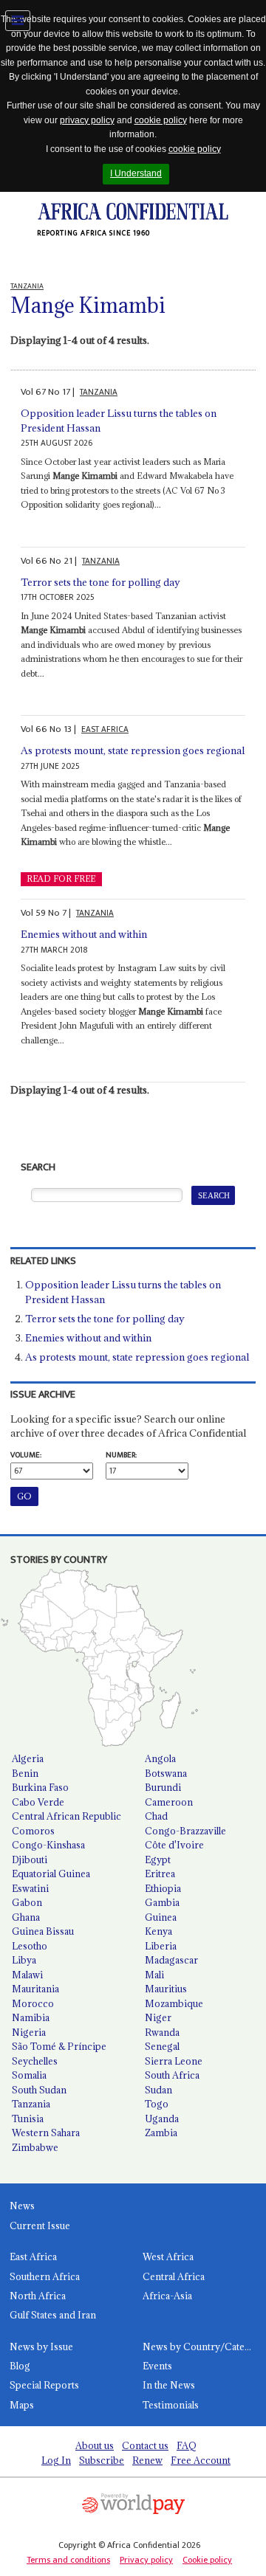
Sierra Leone (174, 2061)
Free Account (201, 2460)
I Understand (136, 173)
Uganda (162, 2119)
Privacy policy (146, 2560)
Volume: (26, 1455)
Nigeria (29, 2032)
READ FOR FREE (61, 879)
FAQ (187, 2445)
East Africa (33, 2256)
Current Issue (40, 2225)
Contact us (145, 2445)
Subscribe (102, 2460)
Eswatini (30, 1888)
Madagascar (171, 1960)
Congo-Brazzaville (185, 1831)
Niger (158, 2017)
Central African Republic (66, 1816)
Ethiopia (163, 1888)
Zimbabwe (35, 2147)
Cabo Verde (38, 1802)
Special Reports (44, 2385)
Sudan (158, 2090)
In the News (169, 2385)
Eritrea (160, 1874)
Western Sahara (46, 2133)
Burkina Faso (40, 1787)
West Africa (168, 2256)
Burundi (163, 1787)
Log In (56, 2460)
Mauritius (166, 1989)
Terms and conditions (68, 2560)
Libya (24, 1960)
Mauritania (35, 1989)
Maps (22, 2405)
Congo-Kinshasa (48, 1845)
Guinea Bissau (43, 1931)
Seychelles (35, 2061)
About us (95, 2445)
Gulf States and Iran (53, 2315)
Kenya (158, 1931)
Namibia (31, 2017)
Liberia (161, 1946)
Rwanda (162, 2032)
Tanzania (31, 2104)
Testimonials (171, 2405)
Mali (154, 1975)
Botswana (166, 1773)
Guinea (161, 1917)
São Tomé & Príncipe (59, 2046)
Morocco (33, 2003)
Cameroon (169, 1802)
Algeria (28, 1758)
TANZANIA (99, 392)
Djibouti (30, 1860)
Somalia (29, 2075)
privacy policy (87, 120)
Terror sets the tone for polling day (100, 582)
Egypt (158, 1860)
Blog (20, 2366)
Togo (157, 2104)
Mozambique (174, 2003)
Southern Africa (45, 2276)
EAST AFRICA (105, 729)
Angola (160, 1758)
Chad (156, 1816)
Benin (25, 1773)
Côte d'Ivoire (174, 1845)
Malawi (27, 1975)
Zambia (161, 2133)
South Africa (172, 2075)
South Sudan (39, 2090)
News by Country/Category (204, 2347)
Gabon (27, 1902)
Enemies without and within (84, 934)
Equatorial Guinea (51, 1874)
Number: (121, 1455)
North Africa (38, 2296)
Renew (147, 2460)
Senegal (162, 2046)
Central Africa (174, 2276)
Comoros (33, 1831)
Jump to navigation (18, 21)
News (22, 2206)
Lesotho (30, 1946)
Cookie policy (207, 2560)
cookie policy (161, 120)
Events (157, 2366)
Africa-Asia (167, 2296)
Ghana (26, 1917)
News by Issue (41, 2347)
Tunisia (28, 2119)
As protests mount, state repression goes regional (133, 750)
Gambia (162, 1902)
